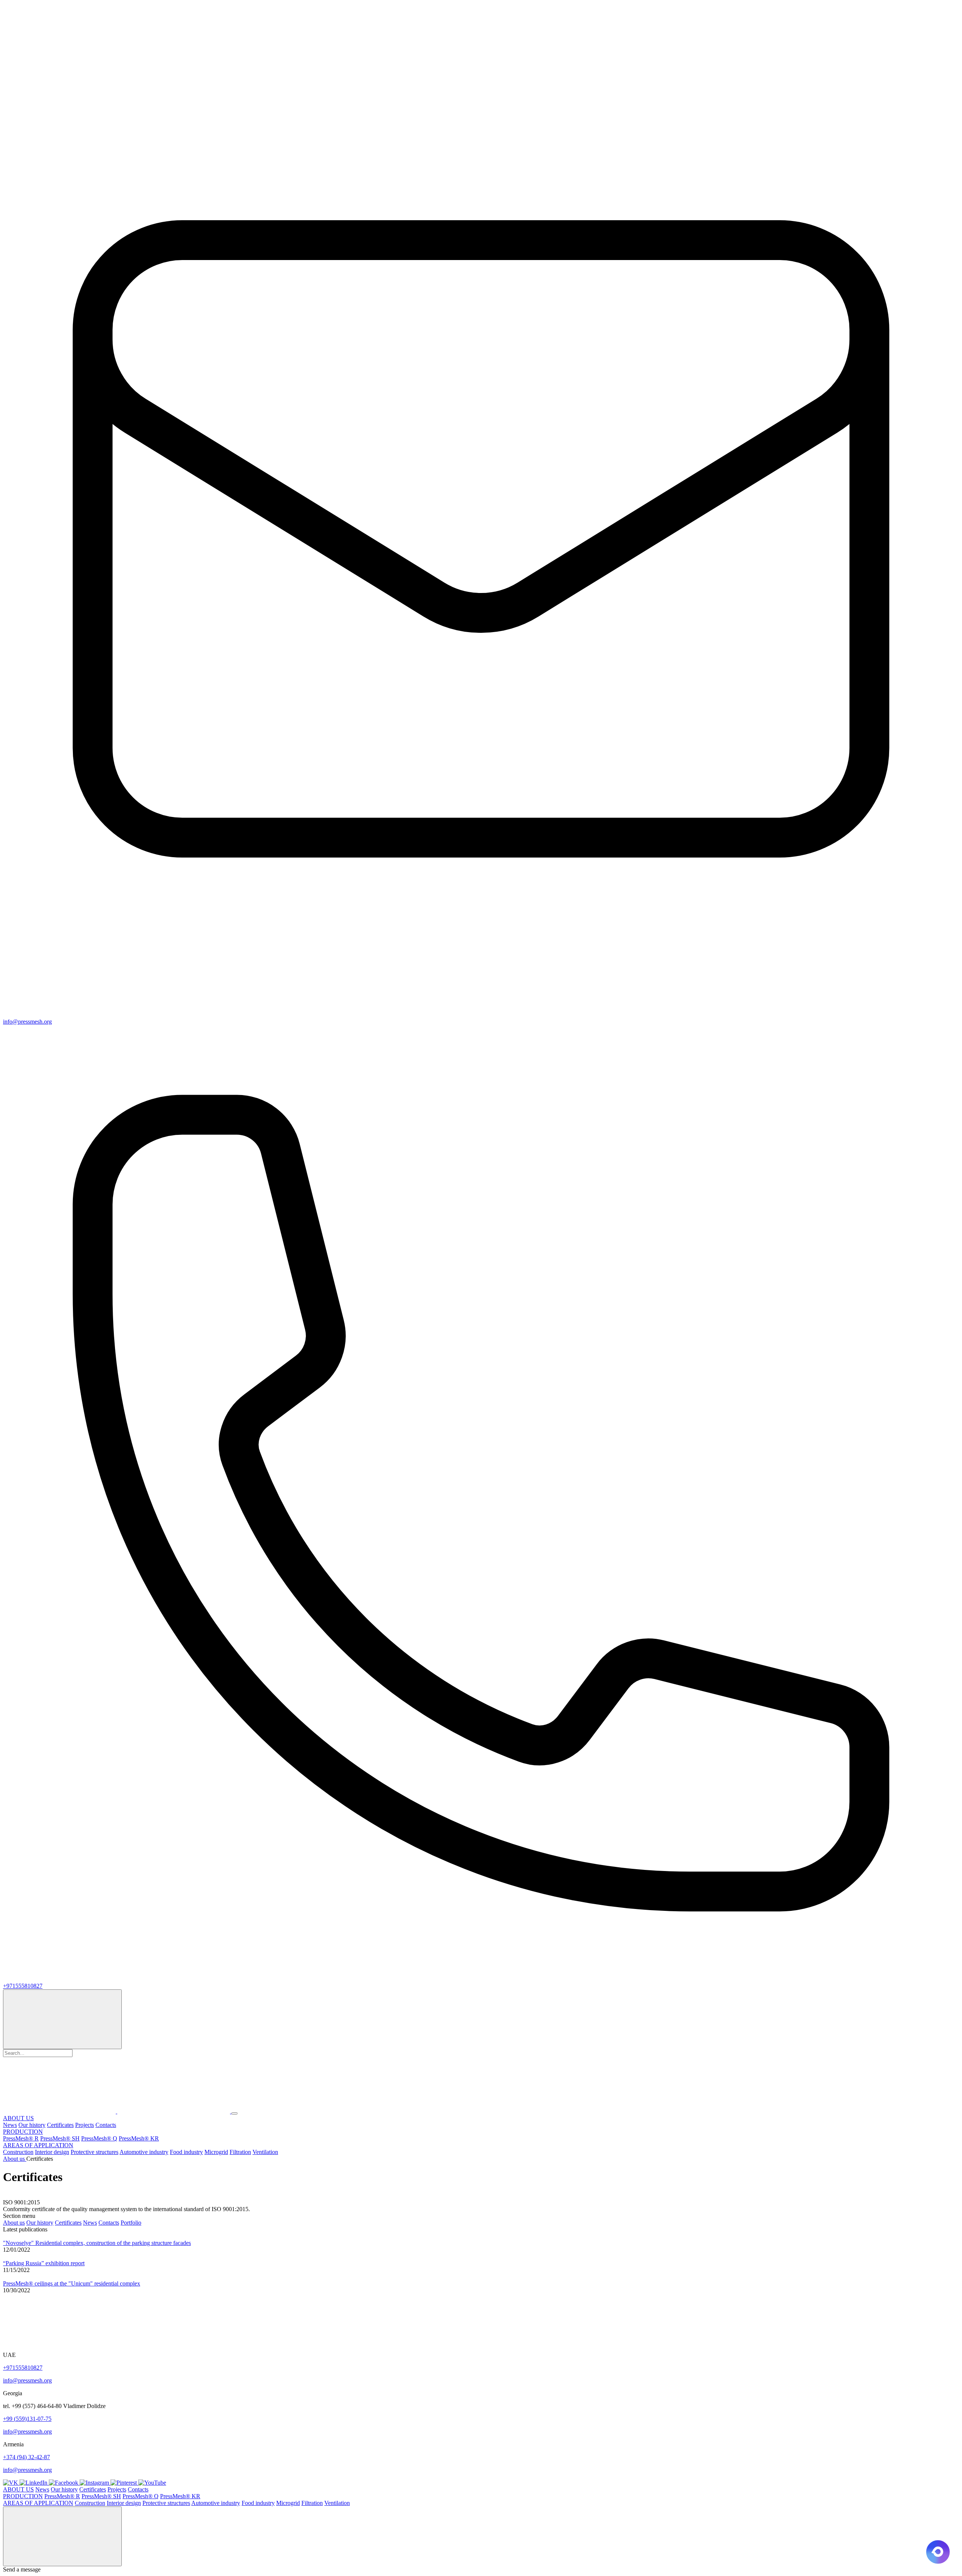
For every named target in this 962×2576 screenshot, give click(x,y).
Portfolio (131, 2223)
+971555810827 (23, 2368)
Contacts (106, 2125)
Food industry (186, 2152)
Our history (32, 2125)
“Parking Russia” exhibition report (44, 2263)
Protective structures (95, 2152)
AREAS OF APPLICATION (38, 2145)
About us (14, 2223)
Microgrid (216, 2152)
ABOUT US (18, 2118)
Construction (18, 2152)
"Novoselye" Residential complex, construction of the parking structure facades (97, 2243)
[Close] (62, 2536)
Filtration (240, 2152)
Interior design (52, 2152)
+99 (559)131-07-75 (27, 2419)
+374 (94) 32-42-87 (26, 2457)
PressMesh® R (21, 2138)
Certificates (60, 2125)
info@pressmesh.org (27, 2380)
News (10, 2125)
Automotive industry (144, 2152)
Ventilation (265, 2152)
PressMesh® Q (99, 2138)
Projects (85, 2125)
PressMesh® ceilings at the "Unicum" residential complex (72, 2283)
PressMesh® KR (139, 2138)
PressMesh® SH (60, 2138)
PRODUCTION (23, 2132)
